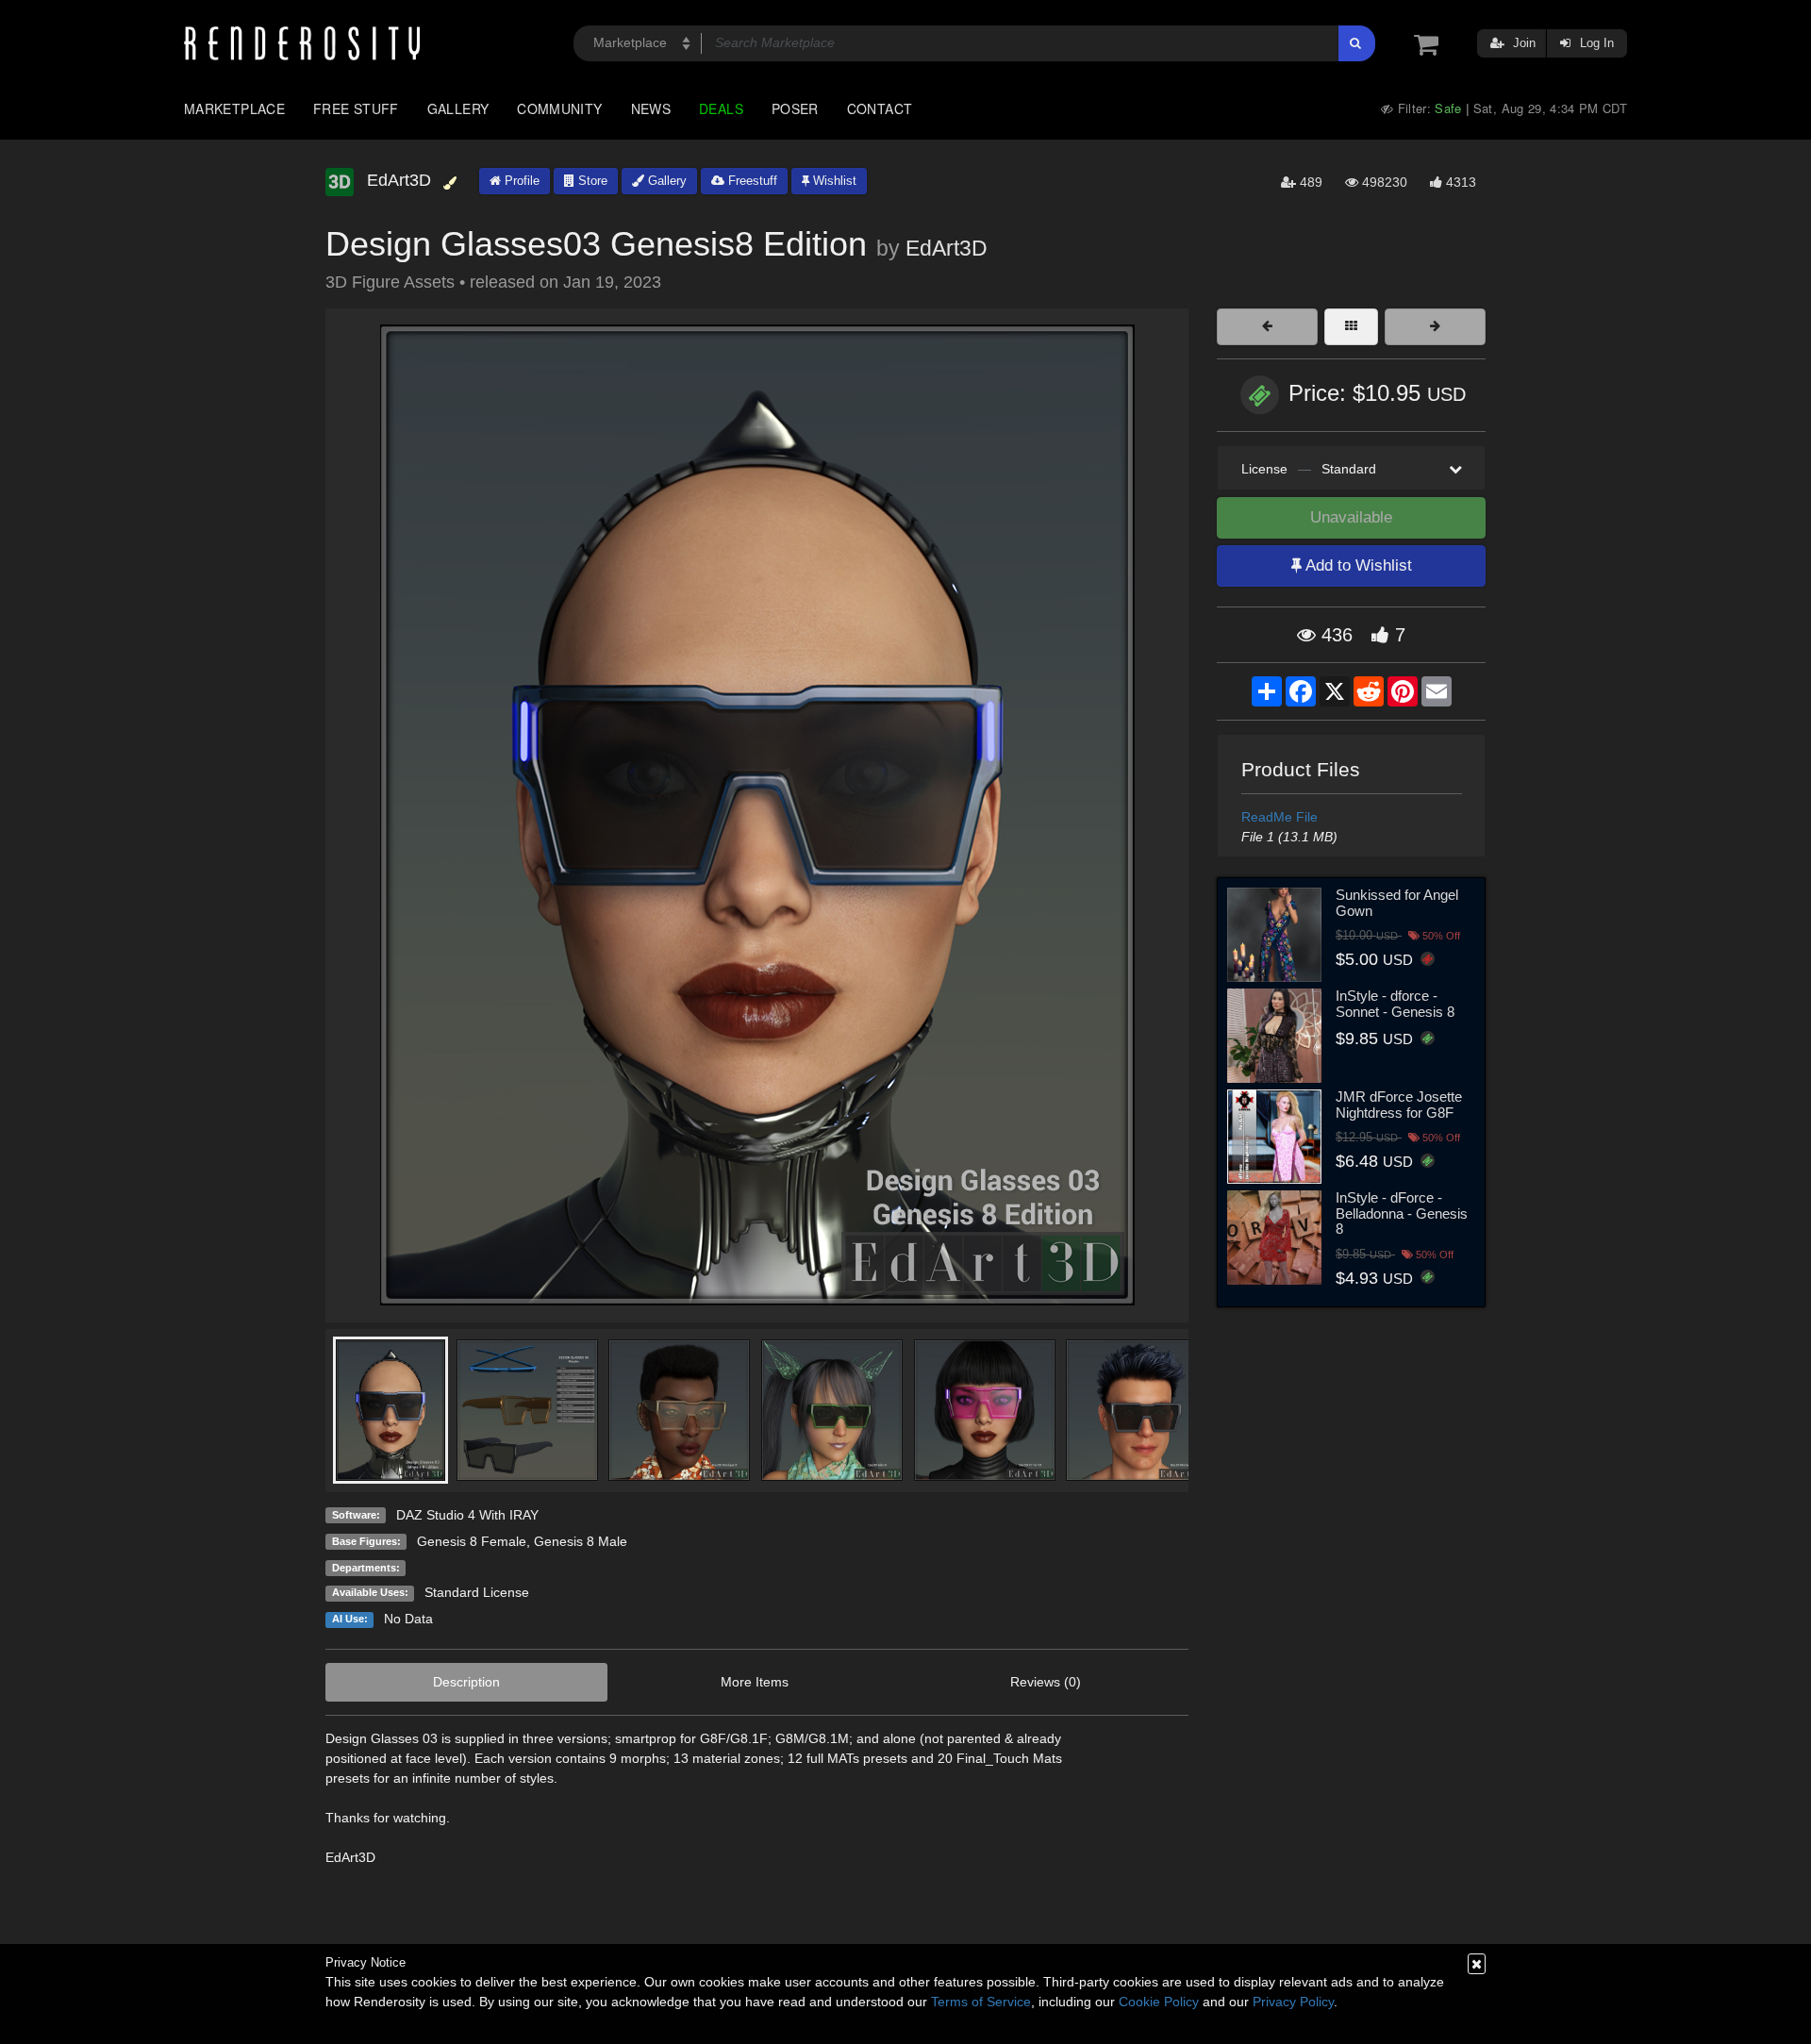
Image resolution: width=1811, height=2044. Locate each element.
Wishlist (833, 181)
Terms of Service (981, 2002)
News (651, 108)
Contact (880, 108)
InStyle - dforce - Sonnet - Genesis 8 (1395, 1004)
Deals (721, 108)
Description (466, 1682)
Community (559, 108)
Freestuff (751, 181)
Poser (795, 108)
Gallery (458, 108)
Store (591, 181)
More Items (755, 1682)
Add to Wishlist (1357, 565)
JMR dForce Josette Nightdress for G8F (1399, 1105)
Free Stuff (356, 108)
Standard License (477, 1592)
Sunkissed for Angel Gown (1397, 903)
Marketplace (234, 108)
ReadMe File (1279, 817)
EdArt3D (947, 248)
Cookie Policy (1159, 2002)
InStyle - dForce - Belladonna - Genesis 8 (1402, 1213)
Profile (520, 181)
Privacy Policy (1293, 2002)
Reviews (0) (1046, 1682)
